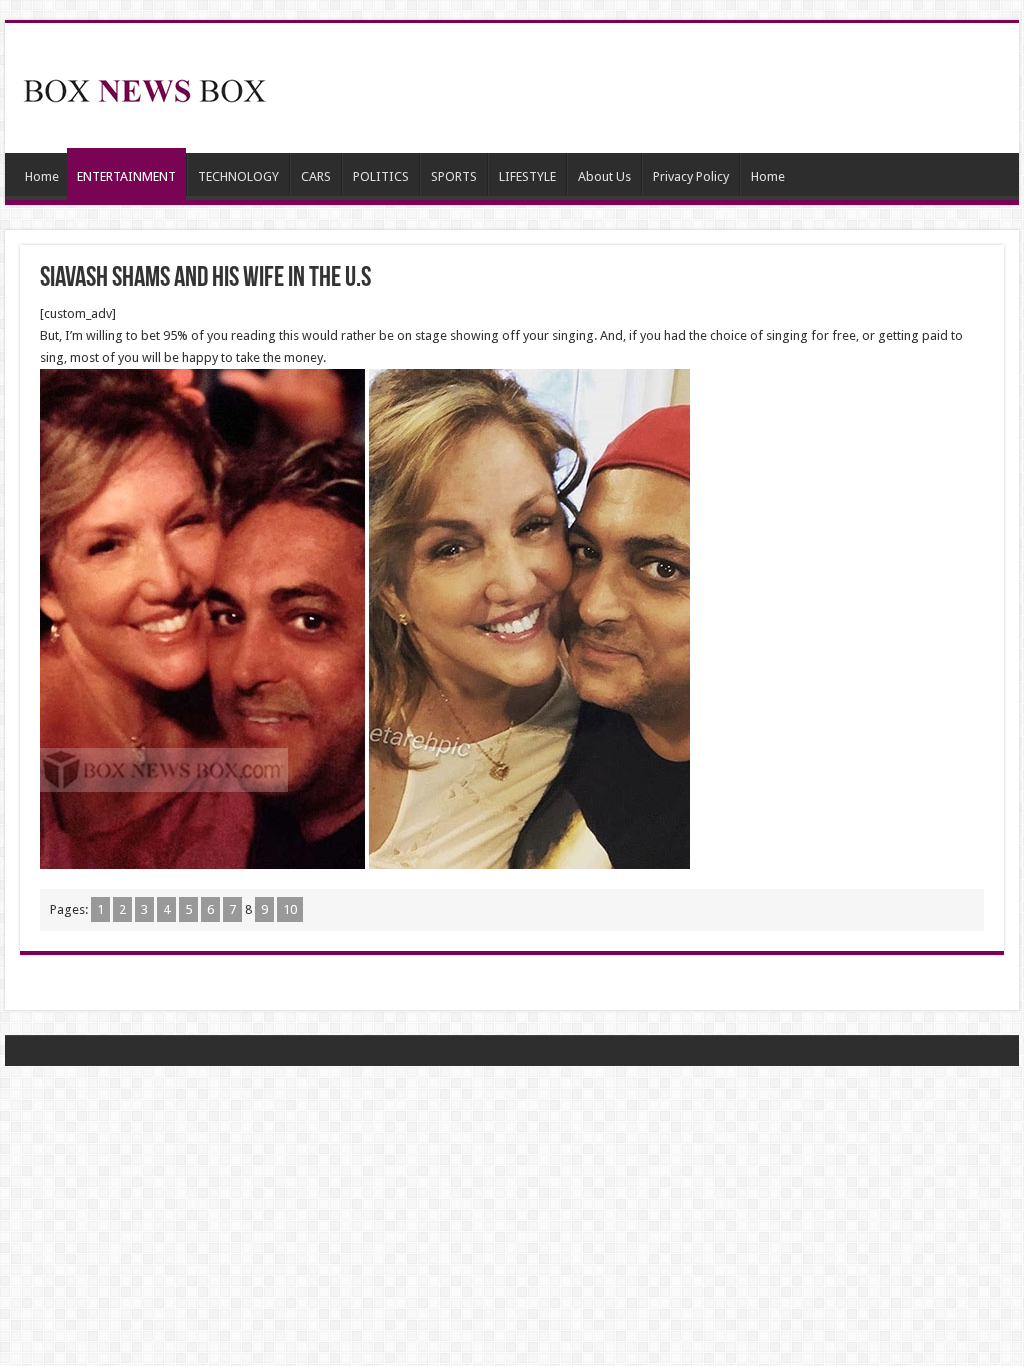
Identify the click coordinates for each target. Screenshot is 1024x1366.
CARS (316, 176)
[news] (145, 87)
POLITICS (381, 176)
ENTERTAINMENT (126, 176)
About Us (604, 176)
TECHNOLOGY (238, 176)
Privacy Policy (691, 176)
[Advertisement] (640, 88)
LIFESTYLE (527, 176)
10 (290, 909)
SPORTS (454, 176)
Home (42, 176)
